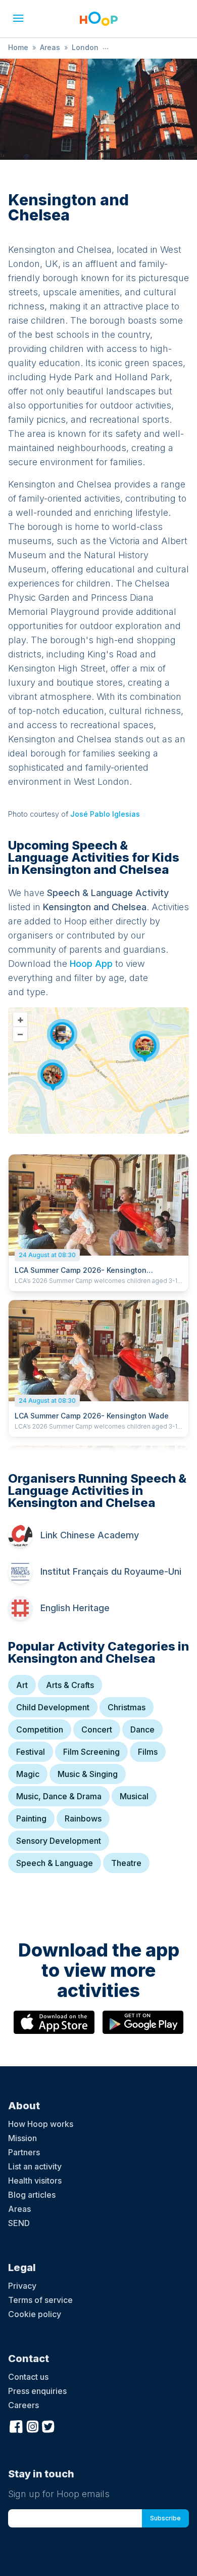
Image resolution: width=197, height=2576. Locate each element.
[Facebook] (16, 2425)
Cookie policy (35, 2314)
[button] (18, 18)
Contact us (28, 2377)
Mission (22, 2138)
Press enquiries (37, 2391)
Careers (23, 2405)
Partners (24, 2152)
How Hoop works (41, 2124)
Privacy (22, 2286)
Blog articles (32, 2195)
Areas (50, 47)
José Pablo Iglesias (105, 814)
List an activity (35, 2166)
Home (18, 47)
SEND (19, 2223)
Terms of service (40, 2300)
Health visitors (35, 2181)
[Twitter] (48, 2425)
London (85, 47)
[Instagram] (32, 2425)
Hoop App (91, 964)
